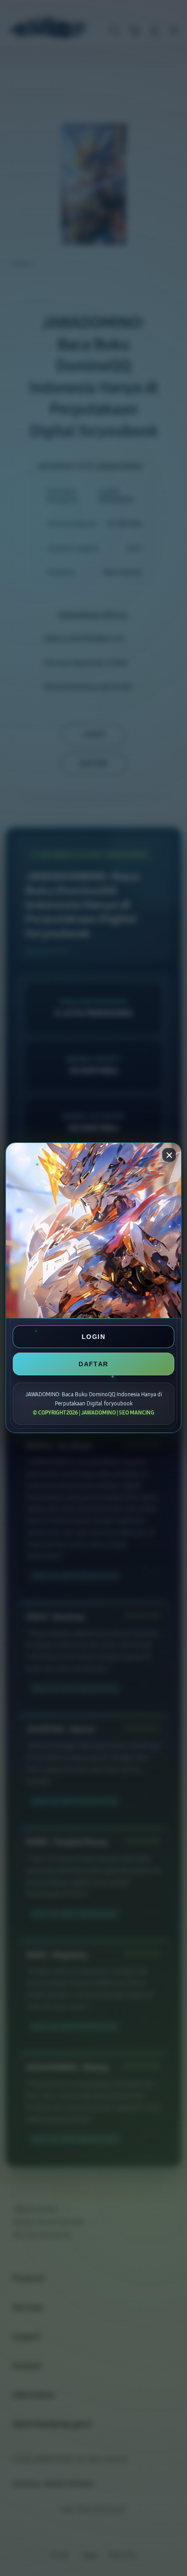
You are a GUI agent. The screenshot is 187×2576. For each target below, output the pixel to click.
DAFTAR (93, 1364)
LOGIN (93, 1337)
